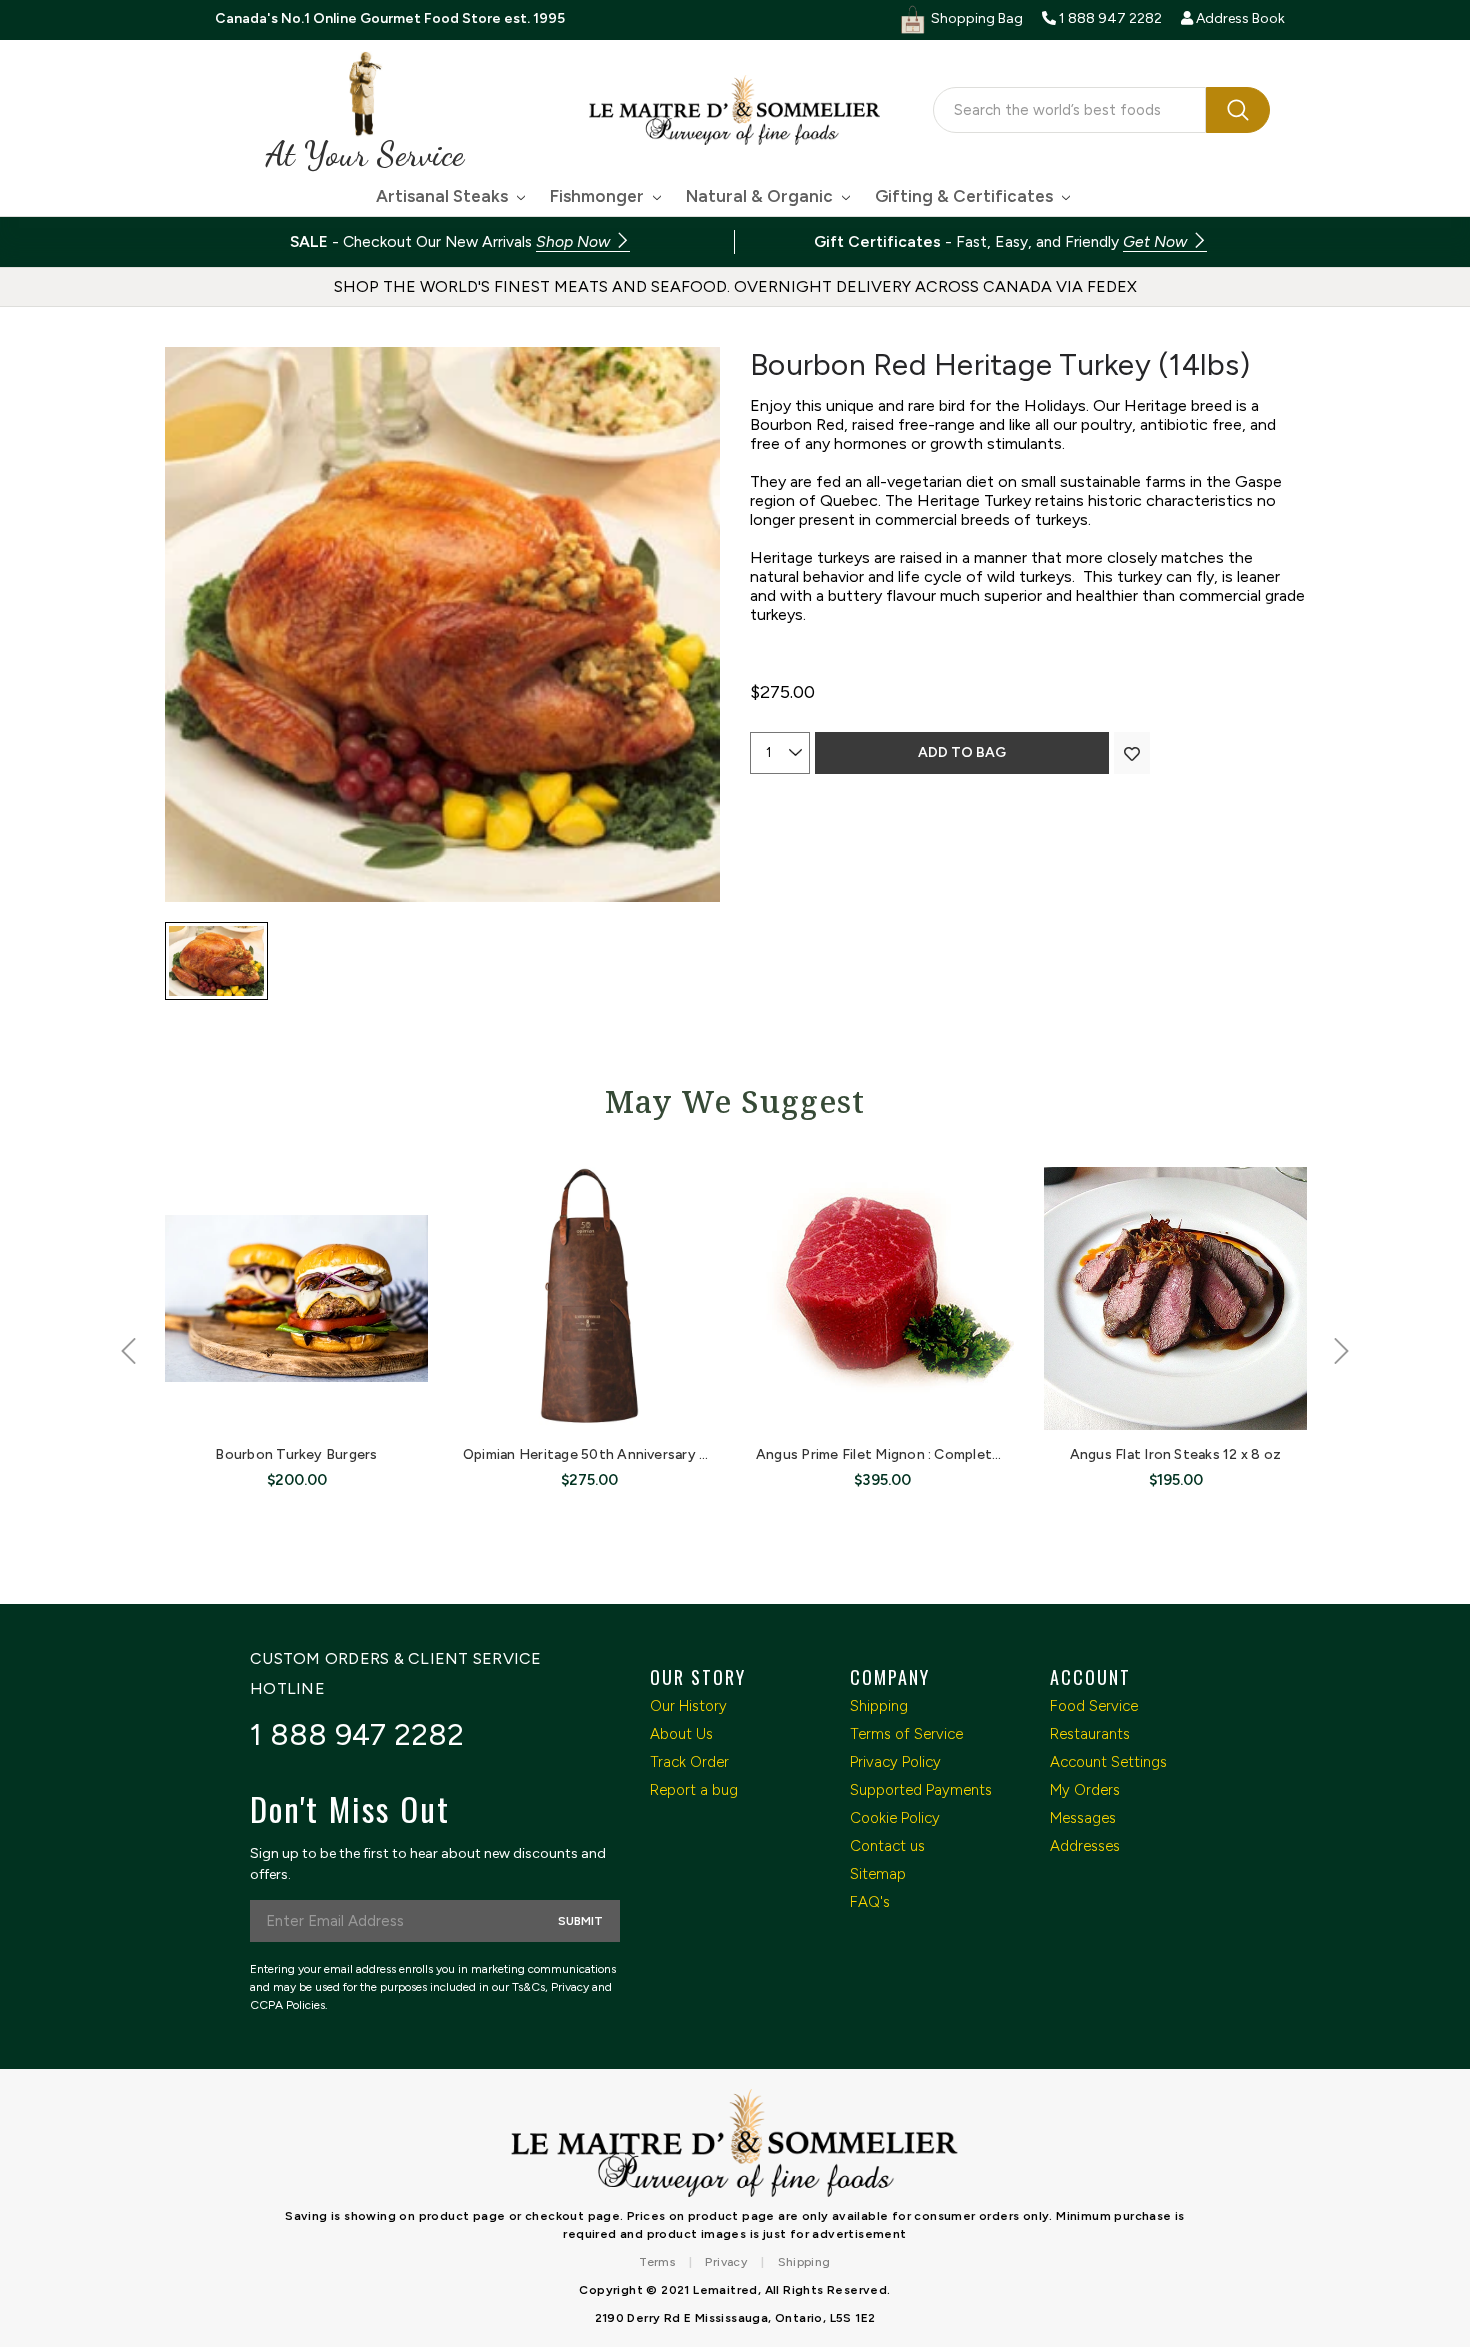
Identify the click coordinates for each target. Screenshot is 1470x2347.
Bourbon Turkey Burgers (296, 1454)
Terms (657, 2262)
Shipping (879, 1706)
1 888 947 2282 (357, 1734)
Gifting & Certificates (966, 196)
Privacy (726, 2262)
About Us (681, 1734)
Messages (1083, 1818)
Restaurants (1090, 1734)
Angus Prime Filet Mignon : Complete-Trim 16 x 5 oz (926, 1454)
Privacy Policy (895, 1762)
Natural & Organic (761, 196)
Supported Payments (921, 1790)
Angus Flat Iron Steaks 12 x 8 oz (1176, 1454)
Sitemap (878, 1874)
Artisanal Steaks (444, 196)
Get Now (1157, 241)
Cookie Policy (895, 1818)
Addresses (1085, 1846)
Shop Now (575, 241)
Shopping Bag (975, 18)
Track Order (689, 1762)
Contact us (887, 1846)
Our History (688, 1706)
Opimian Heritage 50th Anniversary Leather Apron (629, 1454)
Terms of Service (906, 1734)
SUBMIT (580, 1921)
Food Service (1094, 1706)
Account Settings (1108, 1762)
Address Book (1239, 18)
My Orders (1085, 1790)
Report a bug (694, 1790)
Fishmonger (599, 196)
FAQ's (870, 1902)
